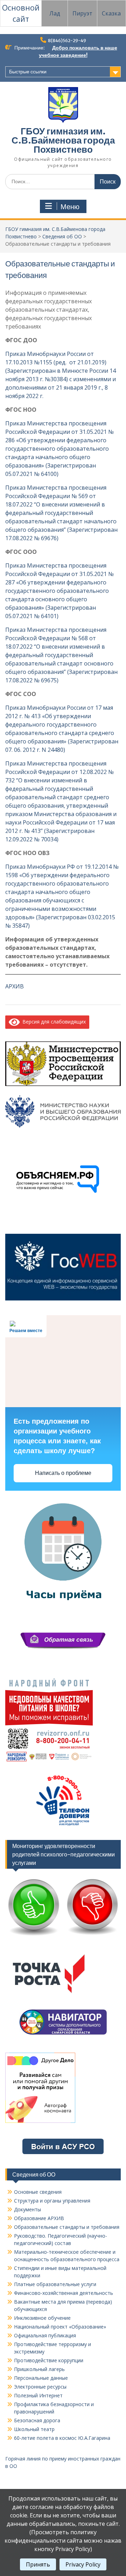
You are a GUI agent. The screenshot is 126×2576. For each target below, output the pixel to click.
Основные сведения (38, 2192)
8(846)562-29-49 (67, 41)
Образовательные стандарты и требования (67, 2227)
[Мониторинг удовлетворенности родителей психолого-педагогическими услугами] (63, 1937)
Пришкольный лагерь (39, 2369)
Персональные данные (41, 2378)
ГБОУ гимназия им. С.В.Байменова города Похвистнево (63, 140)
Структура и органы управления (52, 2201)
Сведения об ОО (62, 236)
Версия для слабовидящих (53, 1022)
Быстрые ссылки (28, 72)
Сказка (111, 13)
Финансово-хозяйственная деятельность (64, 2293)
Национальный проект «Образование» (60, 2327)
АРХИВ (15, 986)
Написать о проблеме (63, 1473)
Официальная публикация (45, 2335)
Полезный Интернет (38, 2395)
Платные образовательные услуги (55, 2284)
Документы (27, 2209)
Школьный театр (34, 2429)
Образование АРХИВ (39, 2218)
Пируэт (82, 13)
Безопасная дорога (37, 2420)
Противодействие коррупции (49, 2360)
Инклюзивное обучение (42, 2318)
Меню (70, 207)
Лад (55, 13)
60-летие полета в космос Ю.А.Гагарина (62, 2438)
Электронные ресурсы (40, 2387)
